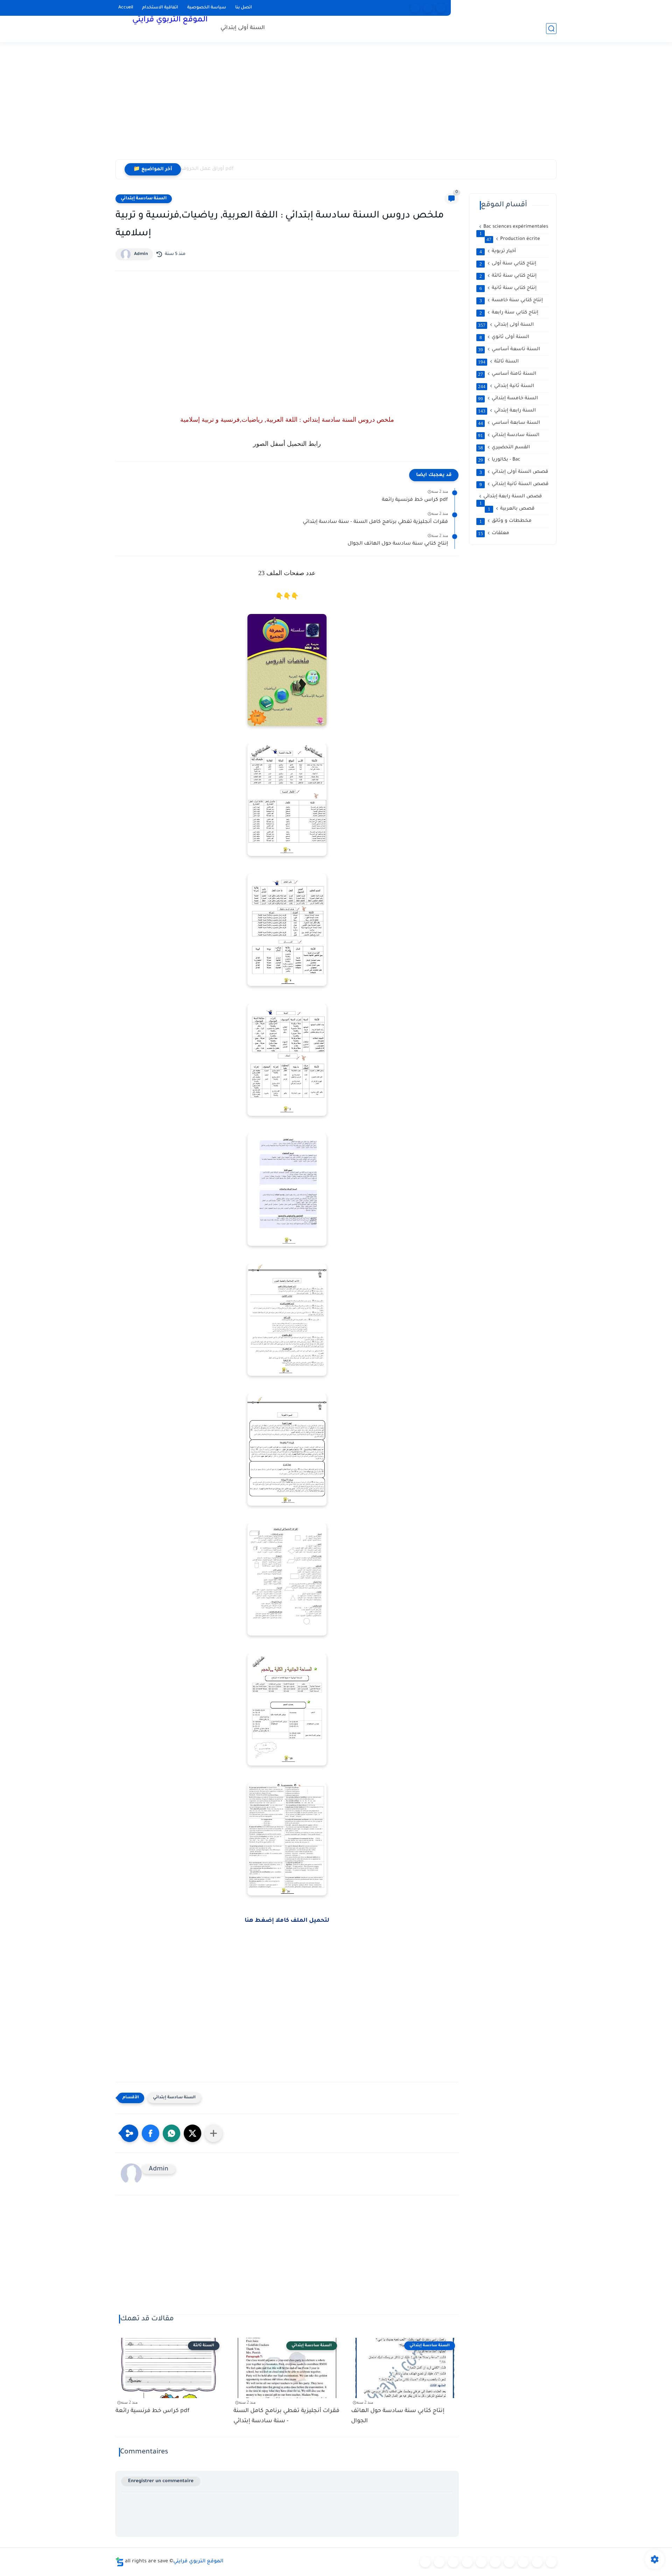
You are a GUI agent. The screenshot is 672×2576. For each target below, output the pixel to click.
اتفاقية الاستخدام (160, 8)
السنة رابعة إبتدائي (507, 411)
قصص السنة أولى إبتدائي (514, 472)
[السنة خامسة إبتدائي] (495, 2562)
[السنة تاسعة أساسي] (551, 2562)
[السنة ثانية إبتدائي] (453, 2562)
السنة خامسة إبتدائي (508, 399)
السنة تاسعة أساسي (509, 350)
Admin (141, 254)
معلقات (494, 533)
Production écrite (513, 239)
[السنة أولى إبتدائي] (439, 2562)
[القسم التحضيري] (425, 2562)
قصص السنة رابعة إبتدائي (511, 497)
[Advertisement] (336, 105)
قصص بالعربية (511, 509)
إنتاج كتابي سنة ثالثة (508, 276)
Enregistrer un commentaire (161, 2481)
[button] (150, 2133)
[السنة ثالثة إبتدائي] (467, 2562)
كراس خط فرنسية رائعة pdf (415, 500)
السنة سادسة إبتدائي (144, 199)
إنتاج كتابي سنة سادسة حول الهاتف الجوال (398, 544)
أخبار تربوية (498, 251)
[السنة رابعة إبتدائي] (481, 2562)
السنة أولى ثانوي (505, 337)
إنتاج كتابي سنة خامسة (511, 301)
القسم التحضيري (504, 448)
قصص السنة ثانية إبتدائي (514, 484)
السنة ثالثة (498, 362)
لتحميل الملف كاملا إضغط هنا (287, 1921)
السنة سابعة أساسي (509, 423)
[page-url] (415, 8)
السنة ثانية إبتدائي (506, 386)
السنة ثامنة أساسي (507, 374)
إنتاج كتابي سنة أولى (508, 264)
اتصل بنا (244, 8)
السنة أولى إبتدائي (243, 28)
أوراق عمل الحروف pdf (207, 169)
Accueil (126, 8)
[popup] (428, 8)
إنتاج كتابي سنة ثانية (508, 288)
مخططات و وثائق (506, 521)
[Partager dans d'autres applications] (213, 2133)
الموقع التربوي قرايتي (170, 20)
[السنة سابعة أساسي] (523, 2562)
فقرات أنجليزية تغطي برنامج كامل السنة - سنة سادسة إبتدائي (375, 522)
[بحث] (551, 29)
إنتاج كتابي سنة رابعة (509, 313)
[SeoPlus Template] (120, 2562)
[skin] (441, 8)
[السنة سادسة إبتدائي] (509, 2562)
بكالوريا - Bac (499, 460)
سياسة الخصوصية (207, 8)
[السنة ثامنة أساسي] (537, 2562)
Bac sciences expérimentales (514, 227)
